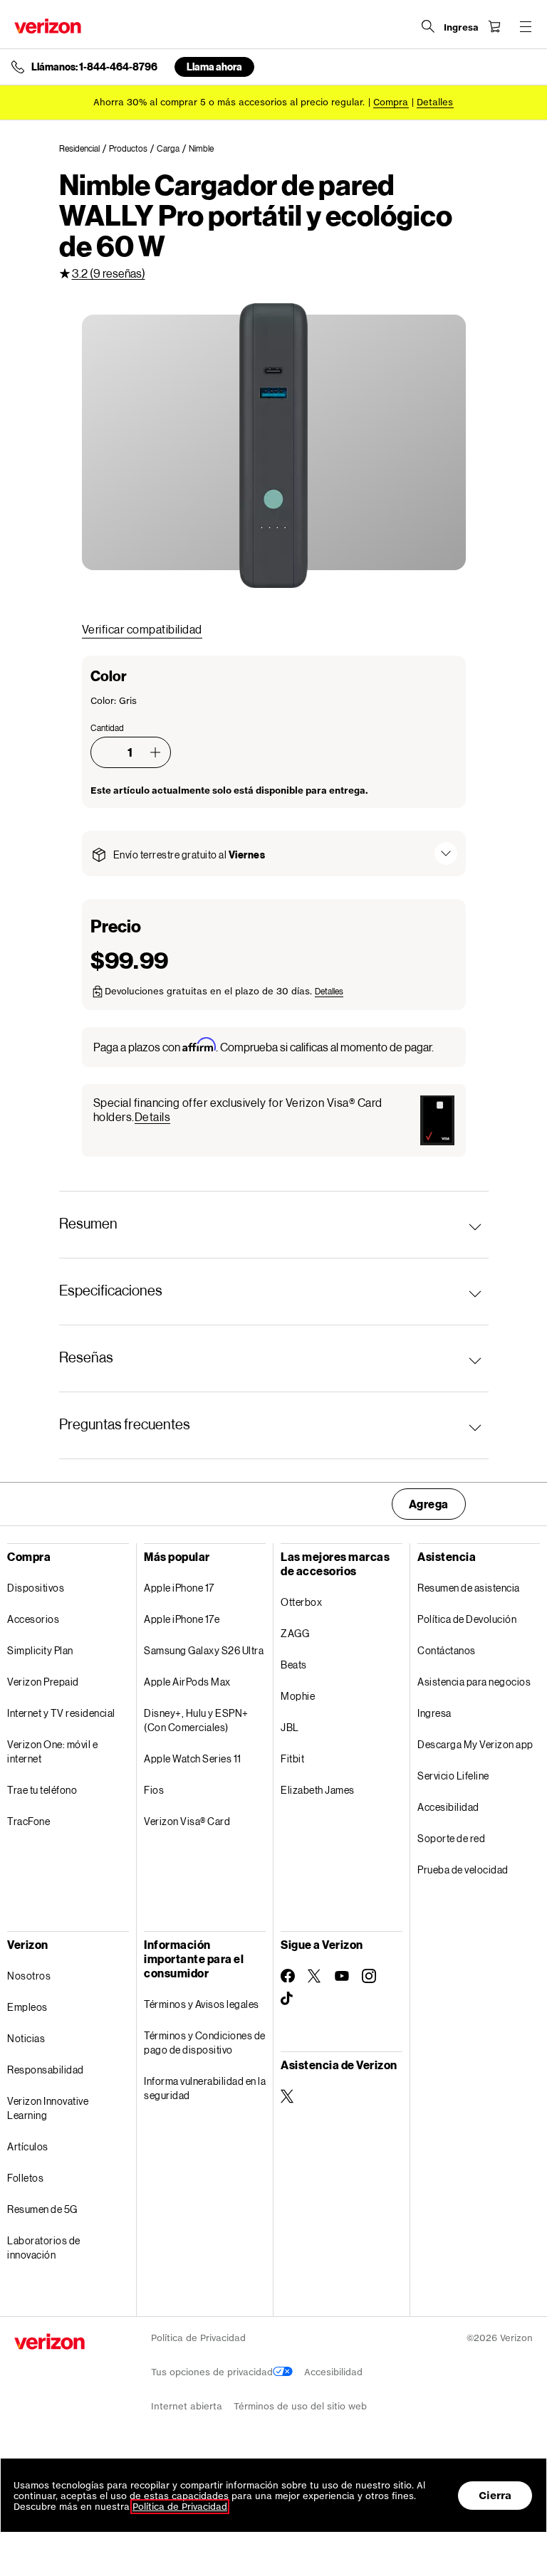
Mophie (298, 1696)
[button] (155, 752)
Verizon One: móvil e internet (52, 1751)
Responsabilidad (46, 2070)
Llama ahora (214, 67)
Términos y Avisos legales (202, 2004)
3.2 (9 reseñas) (109, 273)
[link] (84, 149)
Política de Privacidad (198, 2338)
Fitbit (292, 1758)
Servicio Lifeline (453, 1776)
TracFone (28, 1821)
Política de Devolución (467, 1619)
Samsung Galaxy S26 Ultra (204, 1650)
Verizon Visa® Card (187, 1821)
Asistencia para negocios (474, 1682)
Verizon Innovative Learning (48, 2108)
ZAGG (295, 1633)
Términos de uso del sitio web (300, 2406)
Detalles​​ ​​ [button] (435, 102)
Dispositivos (36, 1588)
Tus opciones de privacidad (212, 2372)
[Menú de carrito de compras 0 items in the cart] (494, 26)
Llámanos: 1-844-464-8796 (94, 67)
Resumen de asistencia (469, 1588)
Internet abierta (187, 2406)
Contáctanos (447, 1650)
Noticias (26, 2038)
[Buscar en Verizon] (428, 26)
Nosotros (29, 1976)
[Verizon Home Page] (48, 26)
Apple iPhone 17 (179, 1588)
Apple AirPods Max (187, 1682)
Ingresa (434, 1713)
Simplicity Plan (40, 1650)
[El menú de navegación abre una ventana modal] (526, 26)
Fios (154, 1790)
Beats (294, 1665)
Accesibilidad (448, 1807)
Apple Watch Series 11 (193, 1758)
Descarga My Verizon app (475, 1744)
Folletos (25, 2178)
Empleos (27, 2007)
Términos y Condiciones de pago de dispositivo (205, 2043)
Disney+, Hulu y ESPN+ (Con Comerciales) (196, 1720)
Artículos (28, 2146)
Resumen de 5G (42, 2209)
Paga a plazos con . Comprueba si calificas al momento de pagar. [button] (264, 1046)
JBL (290, 1727)
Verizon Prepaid (43, 1682)
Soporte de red (451, 1838)
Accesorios (33, 1619)
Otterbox (301, 1602)
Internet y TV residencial (61, 1713)
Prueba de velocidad (463, 1870)
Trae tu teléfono (42, 1790)
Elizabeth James (318, 1790)
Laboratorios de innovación (44, 2248)
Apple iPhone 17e (182, 1619)
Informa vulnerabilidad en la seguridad (205, 2088)
